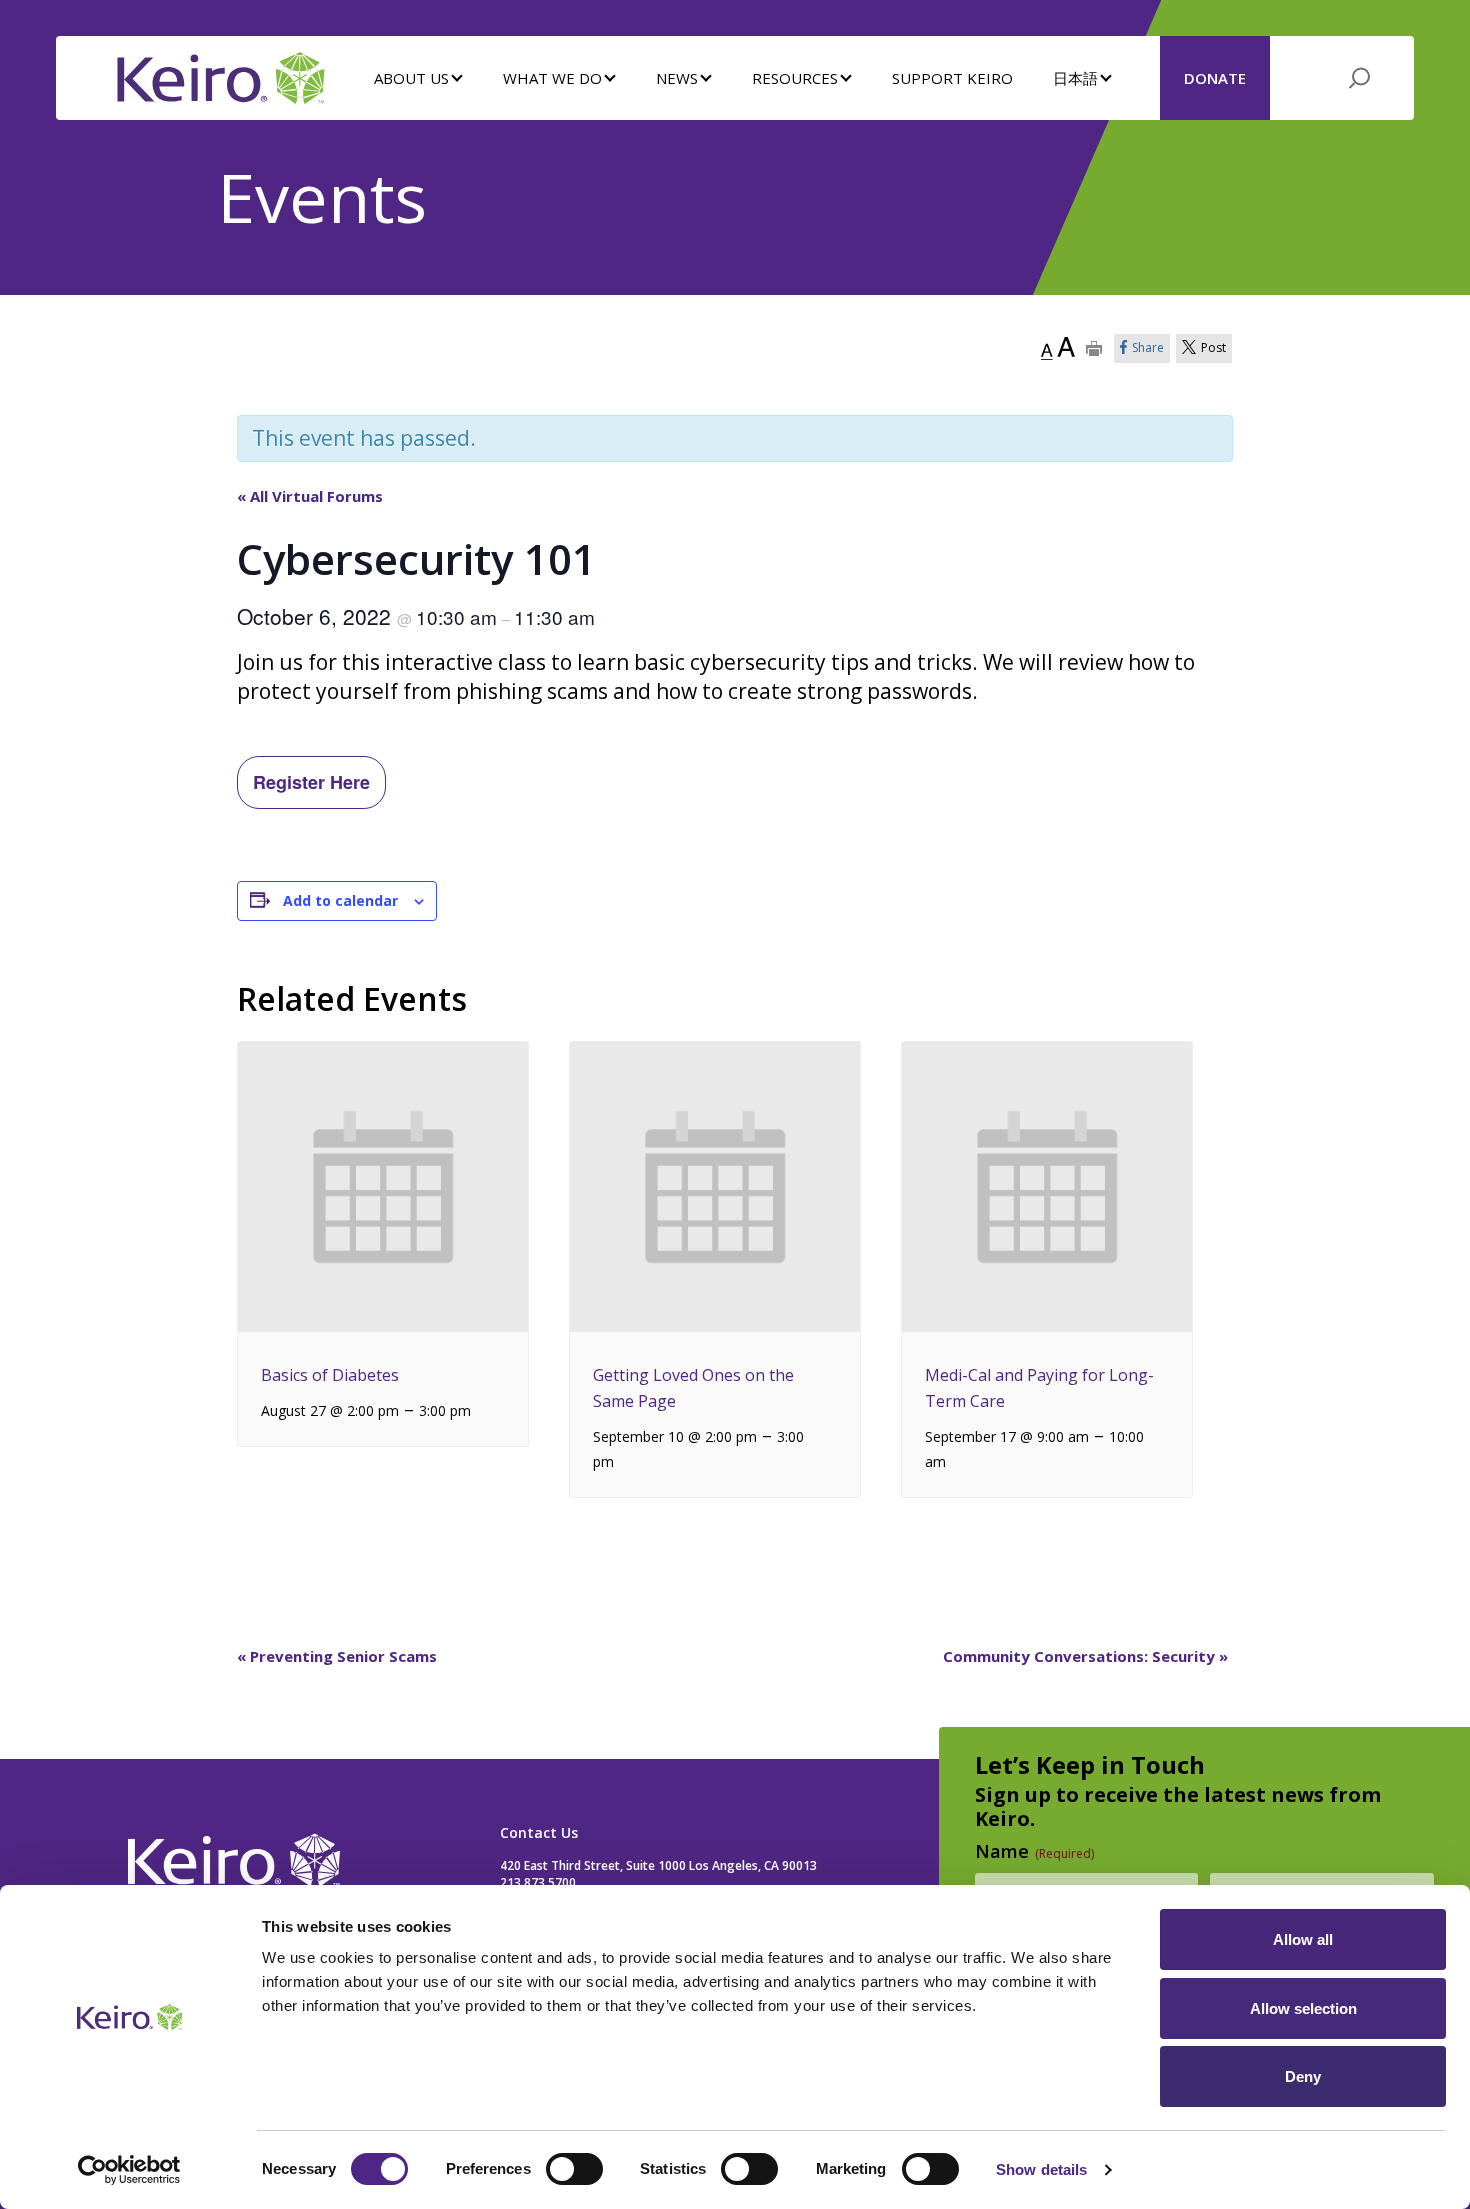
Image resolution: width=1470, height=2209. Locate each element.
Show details (1041, 2169)
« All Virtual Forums (310, 496)
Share (1148, 347)
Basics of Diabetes (330, 1375)
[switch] (574, 2169)
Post (1213, 347)
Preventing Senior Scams (337, 1656)
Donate (1215, 78)
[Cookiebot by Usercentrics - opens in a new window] (129, 2170)
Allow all (1303, 1939)
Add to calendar (340, 900)
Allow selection (1303, 2008)
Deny (1303, 2076)
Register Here (311, 782)
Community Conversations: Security (1085, 1656)
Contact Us (539, 1832)
